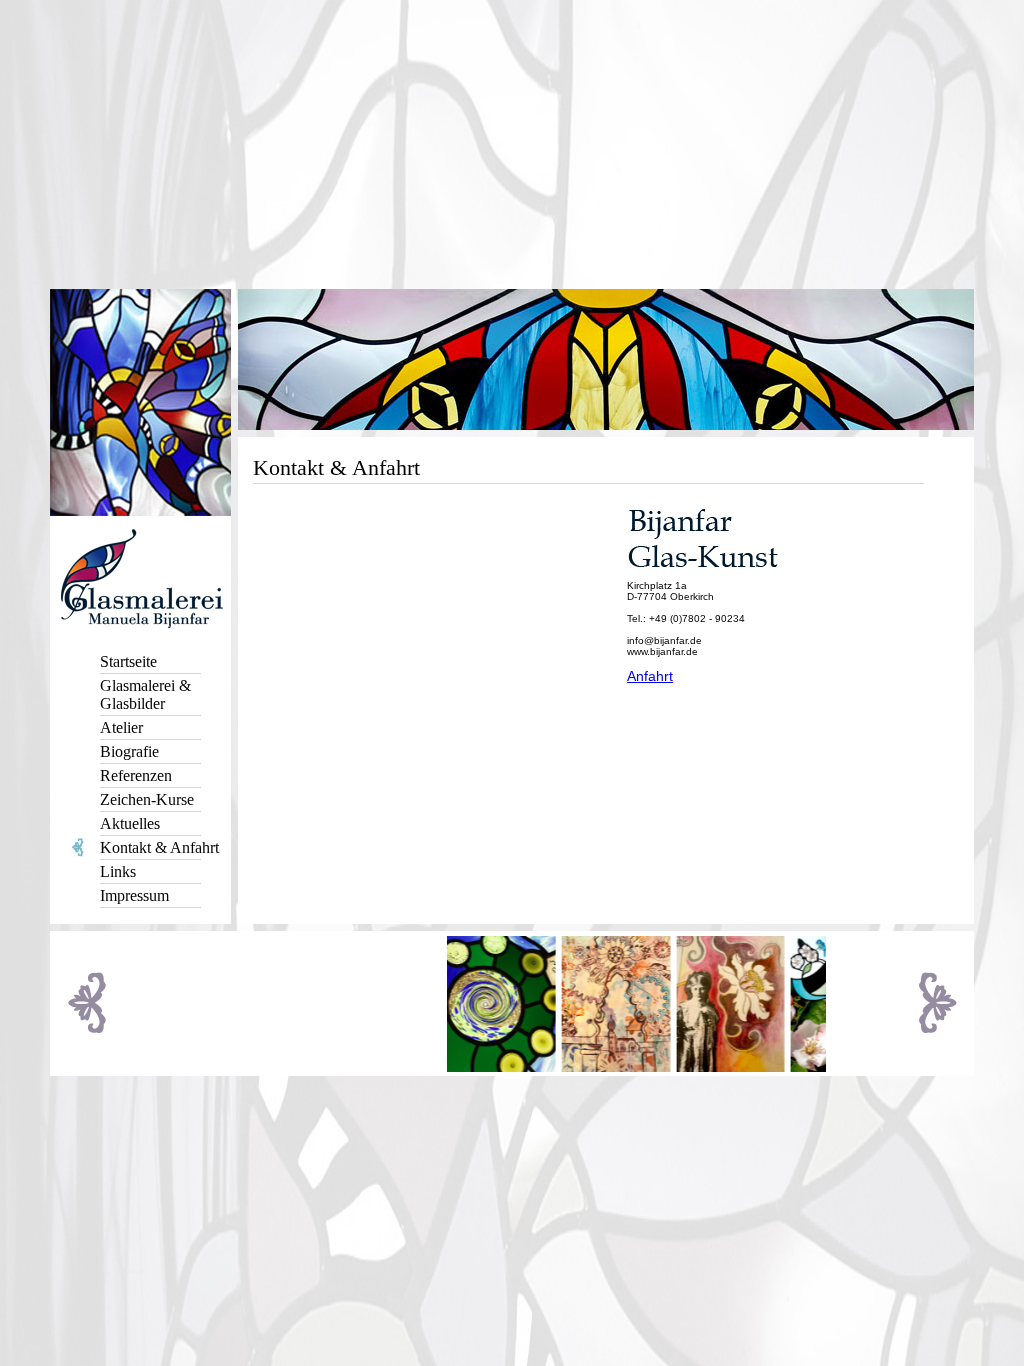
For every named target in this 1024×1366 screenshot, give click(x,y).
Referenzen (136, 775)
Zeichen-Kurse (147, 799)
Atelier (121, 727)
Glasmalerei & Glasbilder (145, 694)
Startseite (128, 661)
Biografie (129, 751)
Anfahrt (650, 676)
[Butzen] (485, 1066)
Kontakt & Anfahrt (159, 847)
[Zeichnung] (600, 1066)
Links (118, 871)
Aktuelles (130, 823)
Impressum (134, 895)
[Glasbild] (822, 1066)
